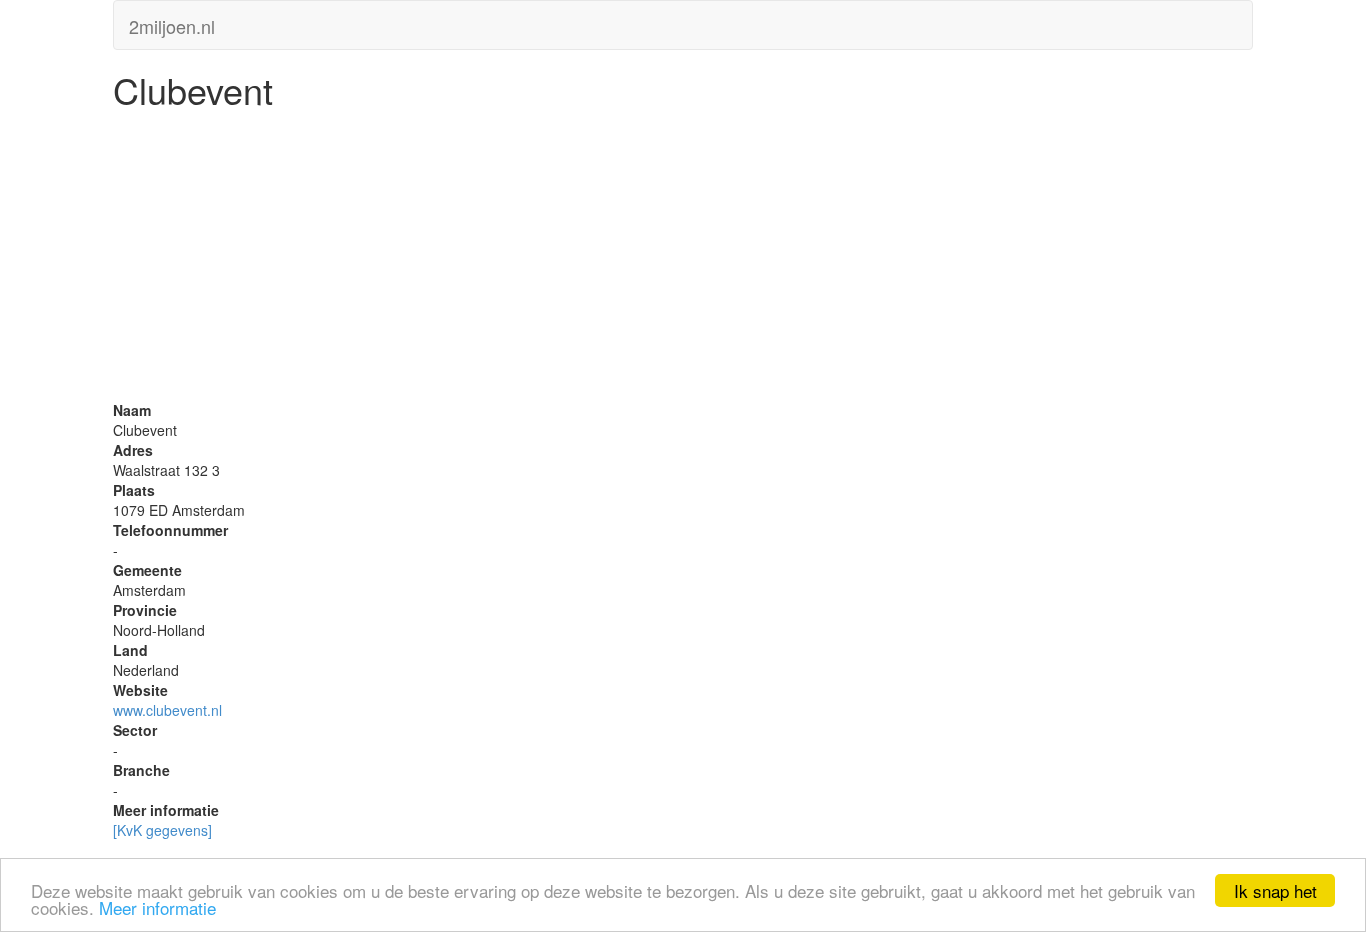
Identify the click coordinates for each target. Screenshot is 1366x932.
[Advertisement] (683, 260)
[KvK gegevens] (162, 830)
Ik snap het (1275, 890)
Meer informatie (157, 907)
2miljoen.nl (172, 22)
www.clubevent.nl (167, 710)
